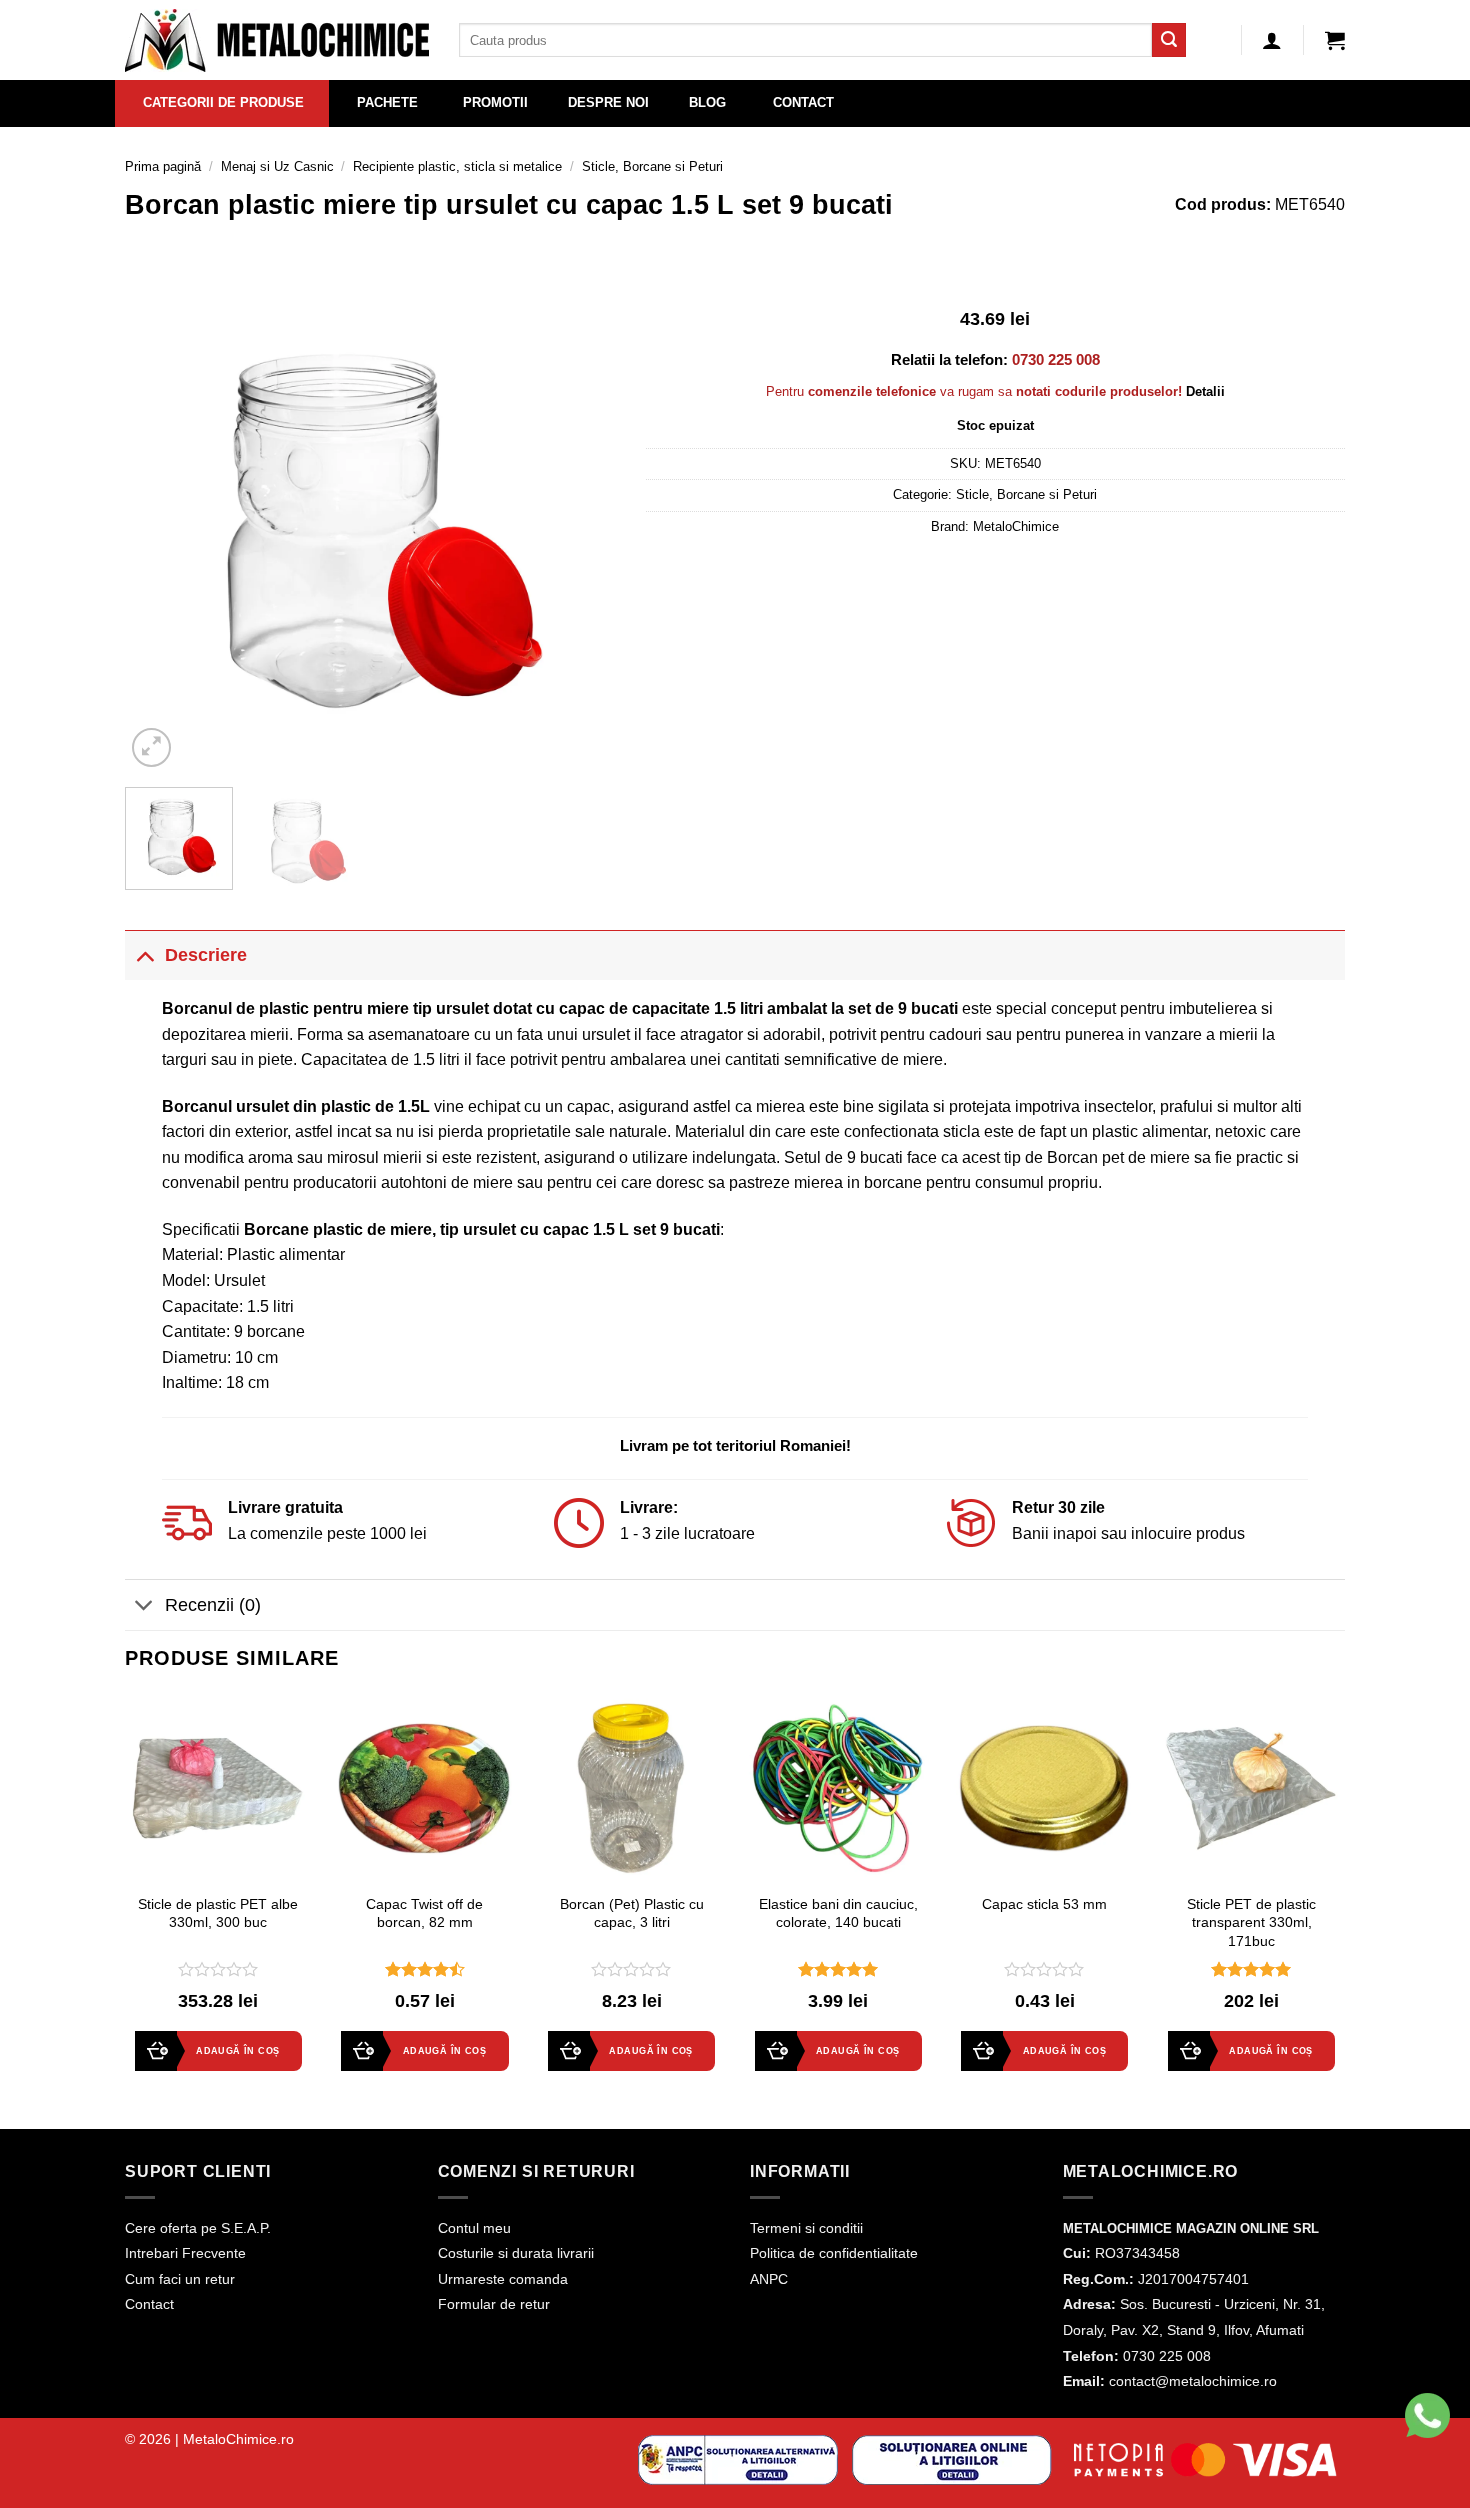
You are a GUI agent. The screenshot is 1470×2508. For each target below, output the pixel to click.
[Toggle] (144, 954)
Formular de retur (494, 2304)
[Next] (581, 526)
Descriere (206, 955)
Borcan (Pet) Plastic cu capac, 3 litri (632, 1913)
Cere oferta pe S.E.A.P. (198, 2228)
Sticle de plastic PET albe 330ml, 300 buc (218, 1913)
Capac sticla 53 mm (1044, 1904)
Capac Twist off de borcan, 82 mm (424, 1913)
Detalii (1205, 391)
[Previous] (160, 526)
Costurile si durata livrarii (516, 2253)
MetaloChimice (1016, 526)
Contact (149, 2304)
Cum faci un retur (180, 2279)
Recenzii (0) (213, 1605)
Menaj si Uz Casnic (277, 166)
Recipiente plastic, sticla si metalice (457, 166)
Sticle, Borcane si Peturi (652, 166)
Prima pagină (163, 166)
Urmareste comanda (503, 2279)
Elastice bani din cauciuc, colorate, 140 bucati (838, 1913)
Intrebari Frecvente (185, 2253)
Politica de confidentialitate (834, 2253)
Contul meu (474, 2228)
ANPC (769, 2279)
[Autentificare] (1272, 40)
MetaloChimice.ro (238, 2439)
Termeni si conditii (806, 2228)
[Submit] (1169, 40)
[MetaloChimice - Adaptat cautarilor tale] (277, 40)
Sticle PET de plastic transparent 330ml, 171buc (1251, 1922)
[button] (1335, 40)
